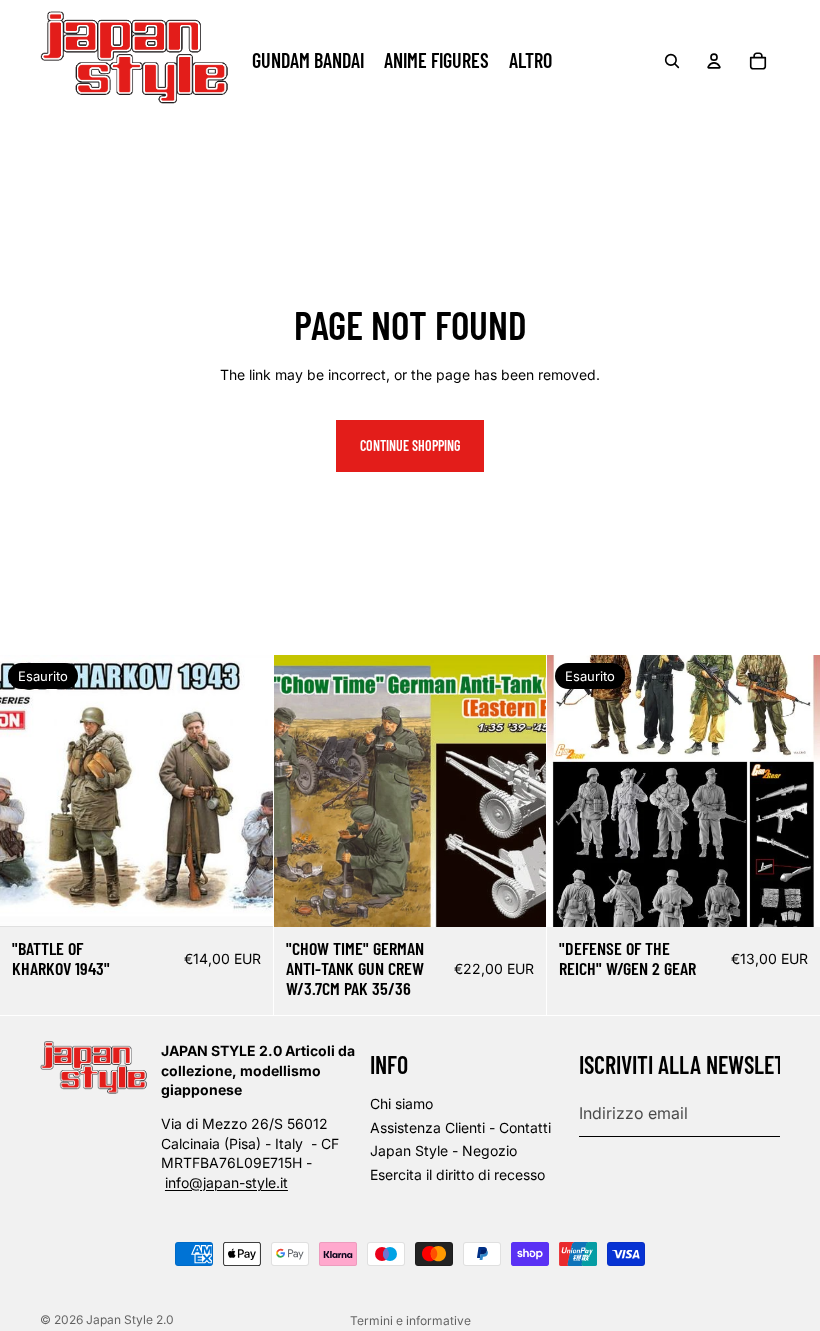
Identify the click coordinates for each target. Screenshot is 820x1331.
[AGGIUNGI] (516, 897)
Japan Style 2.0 (130, 1319)
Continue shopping (410, 445)
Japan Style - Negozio (443, 1150)
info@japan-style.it (226, 1182)
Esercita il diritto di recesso (457, 1174)
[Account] (714, 61)
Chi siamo (401, 1103)
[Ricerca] (672, 61)
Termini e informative (410, 1320)
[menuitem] (530, 61)
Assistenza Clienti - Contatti (460, 1126)
